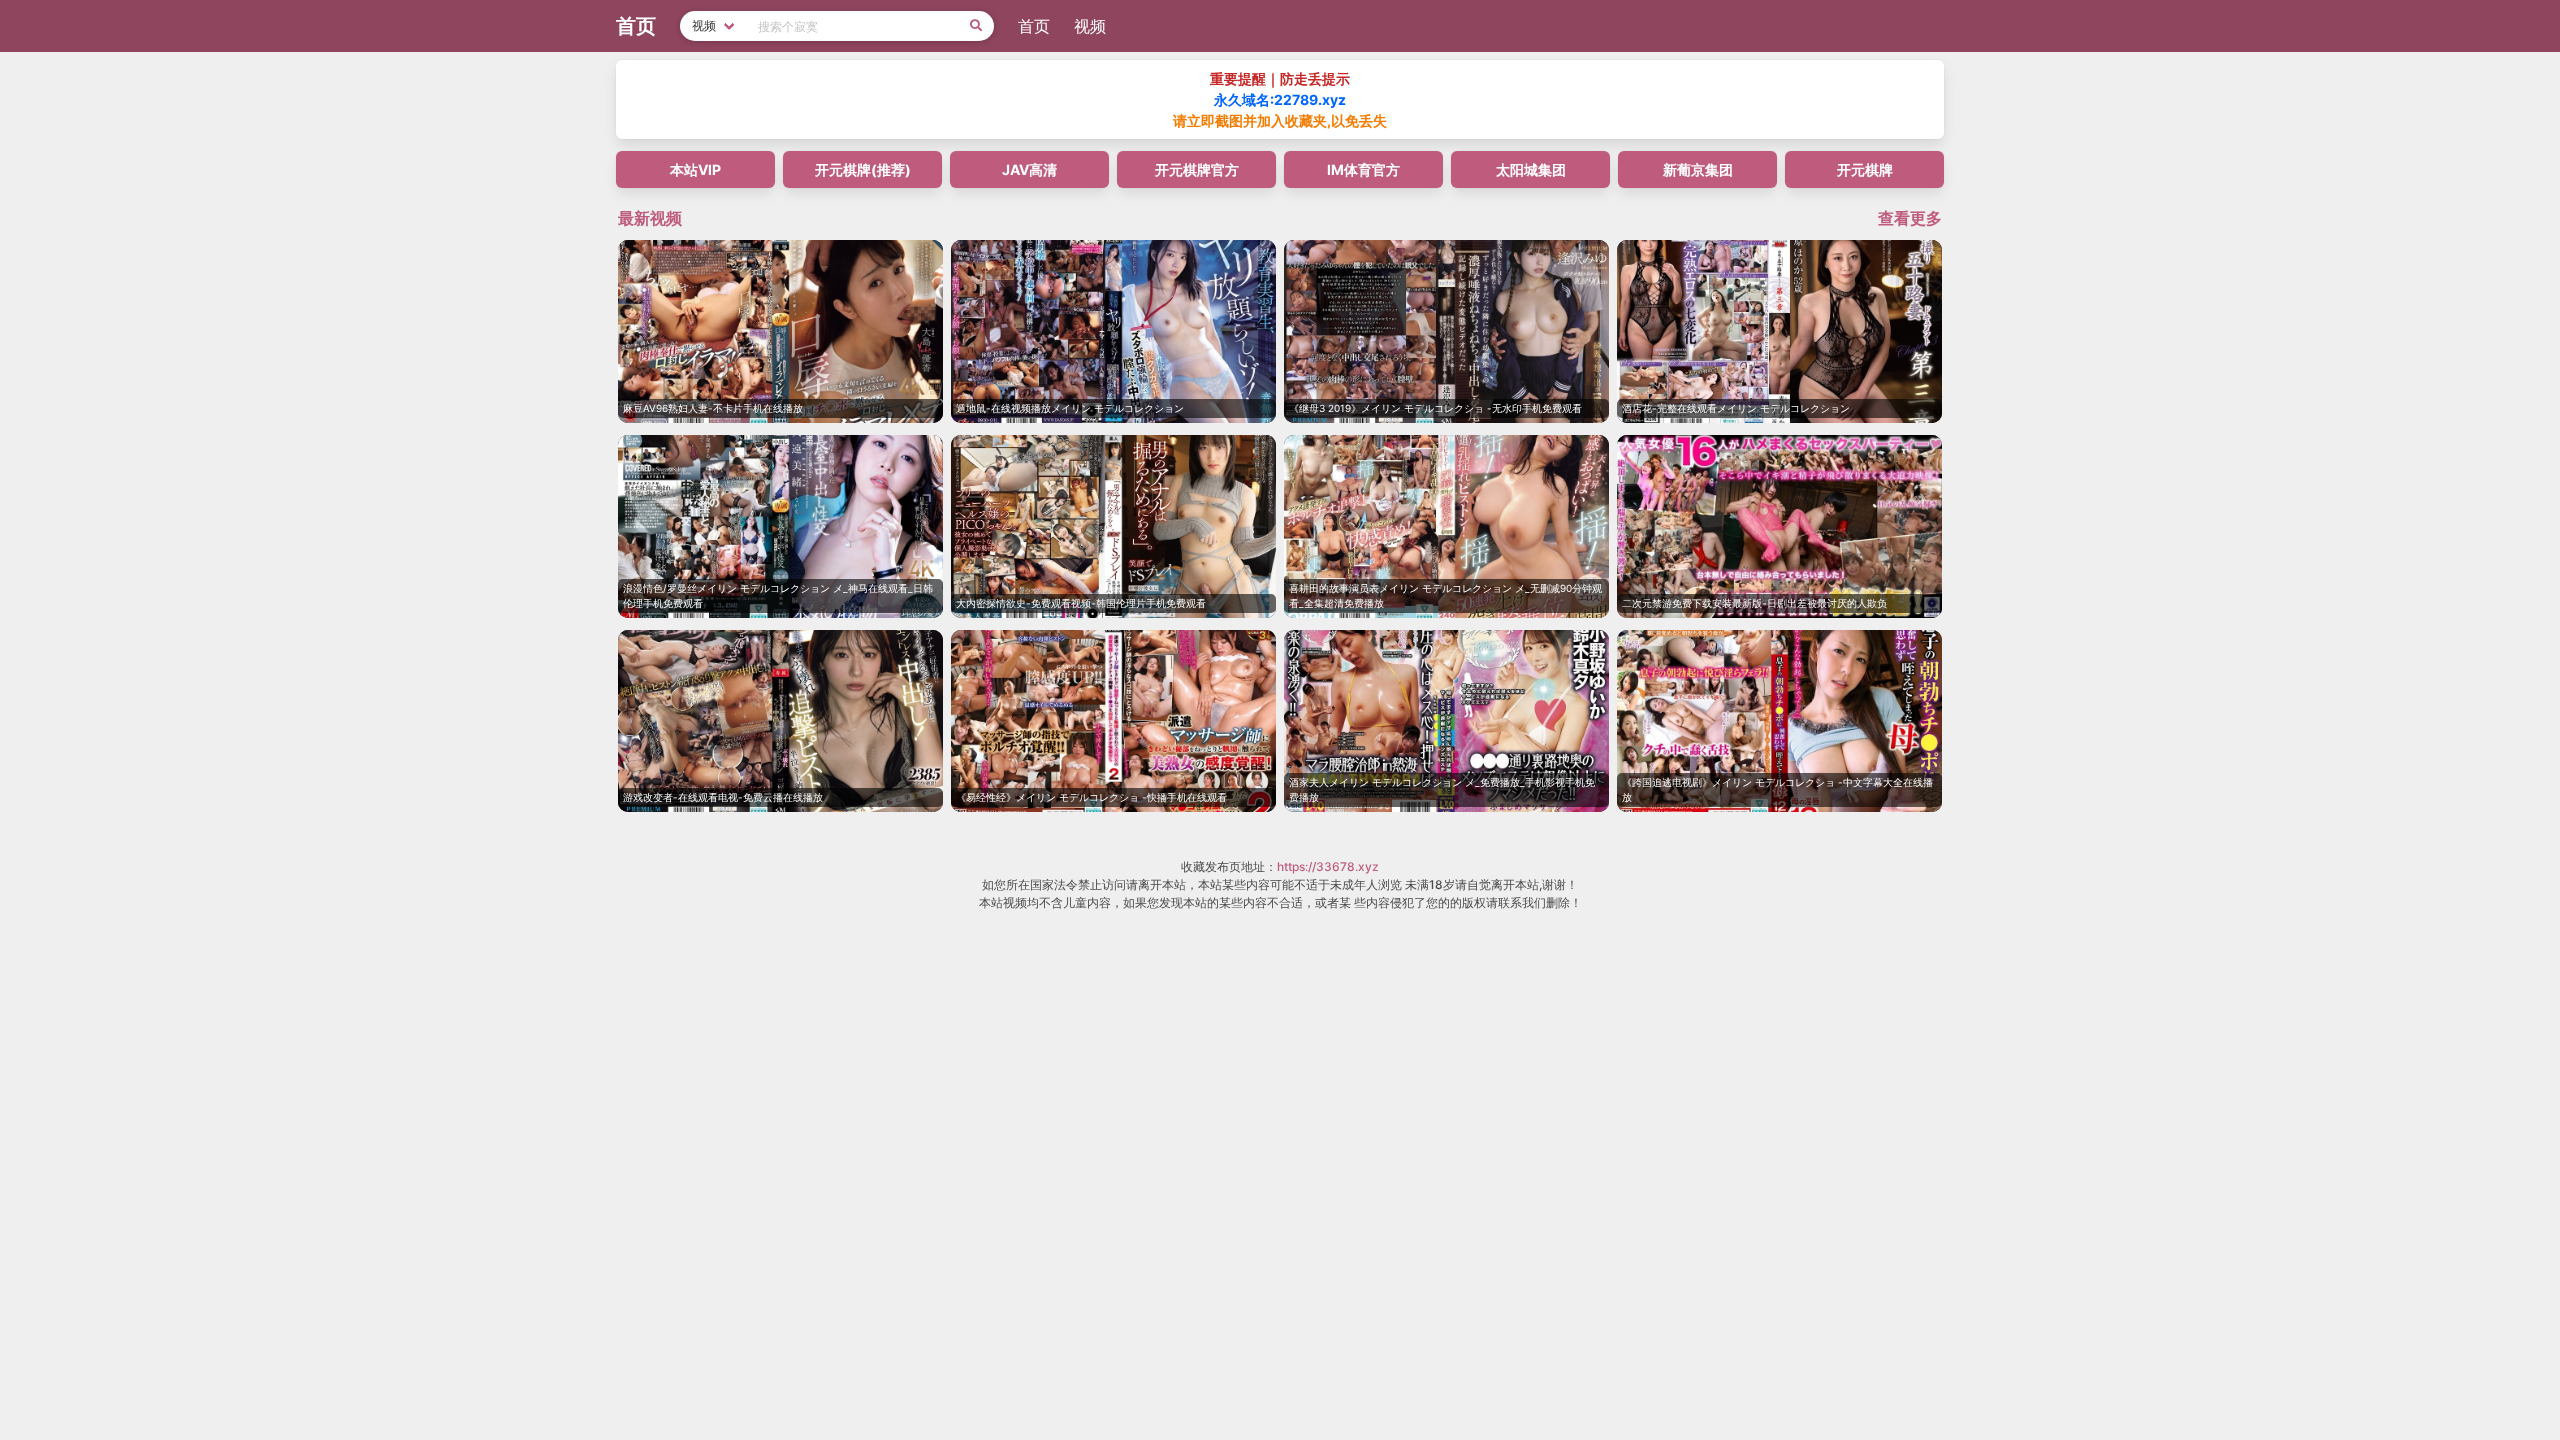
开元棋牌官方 (1197, 169)
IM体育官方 (1363, 169)
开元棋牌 (1865, 169)
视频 (1090, 26)
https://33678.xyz (1328, 866)
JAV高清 (1029, 169)
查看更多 (1910, 218)
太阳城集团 (1531, 169)
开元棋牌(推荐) (863, 169)
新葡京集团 (1698, 169)
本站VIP (695, 169)
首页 (1034, 26)
